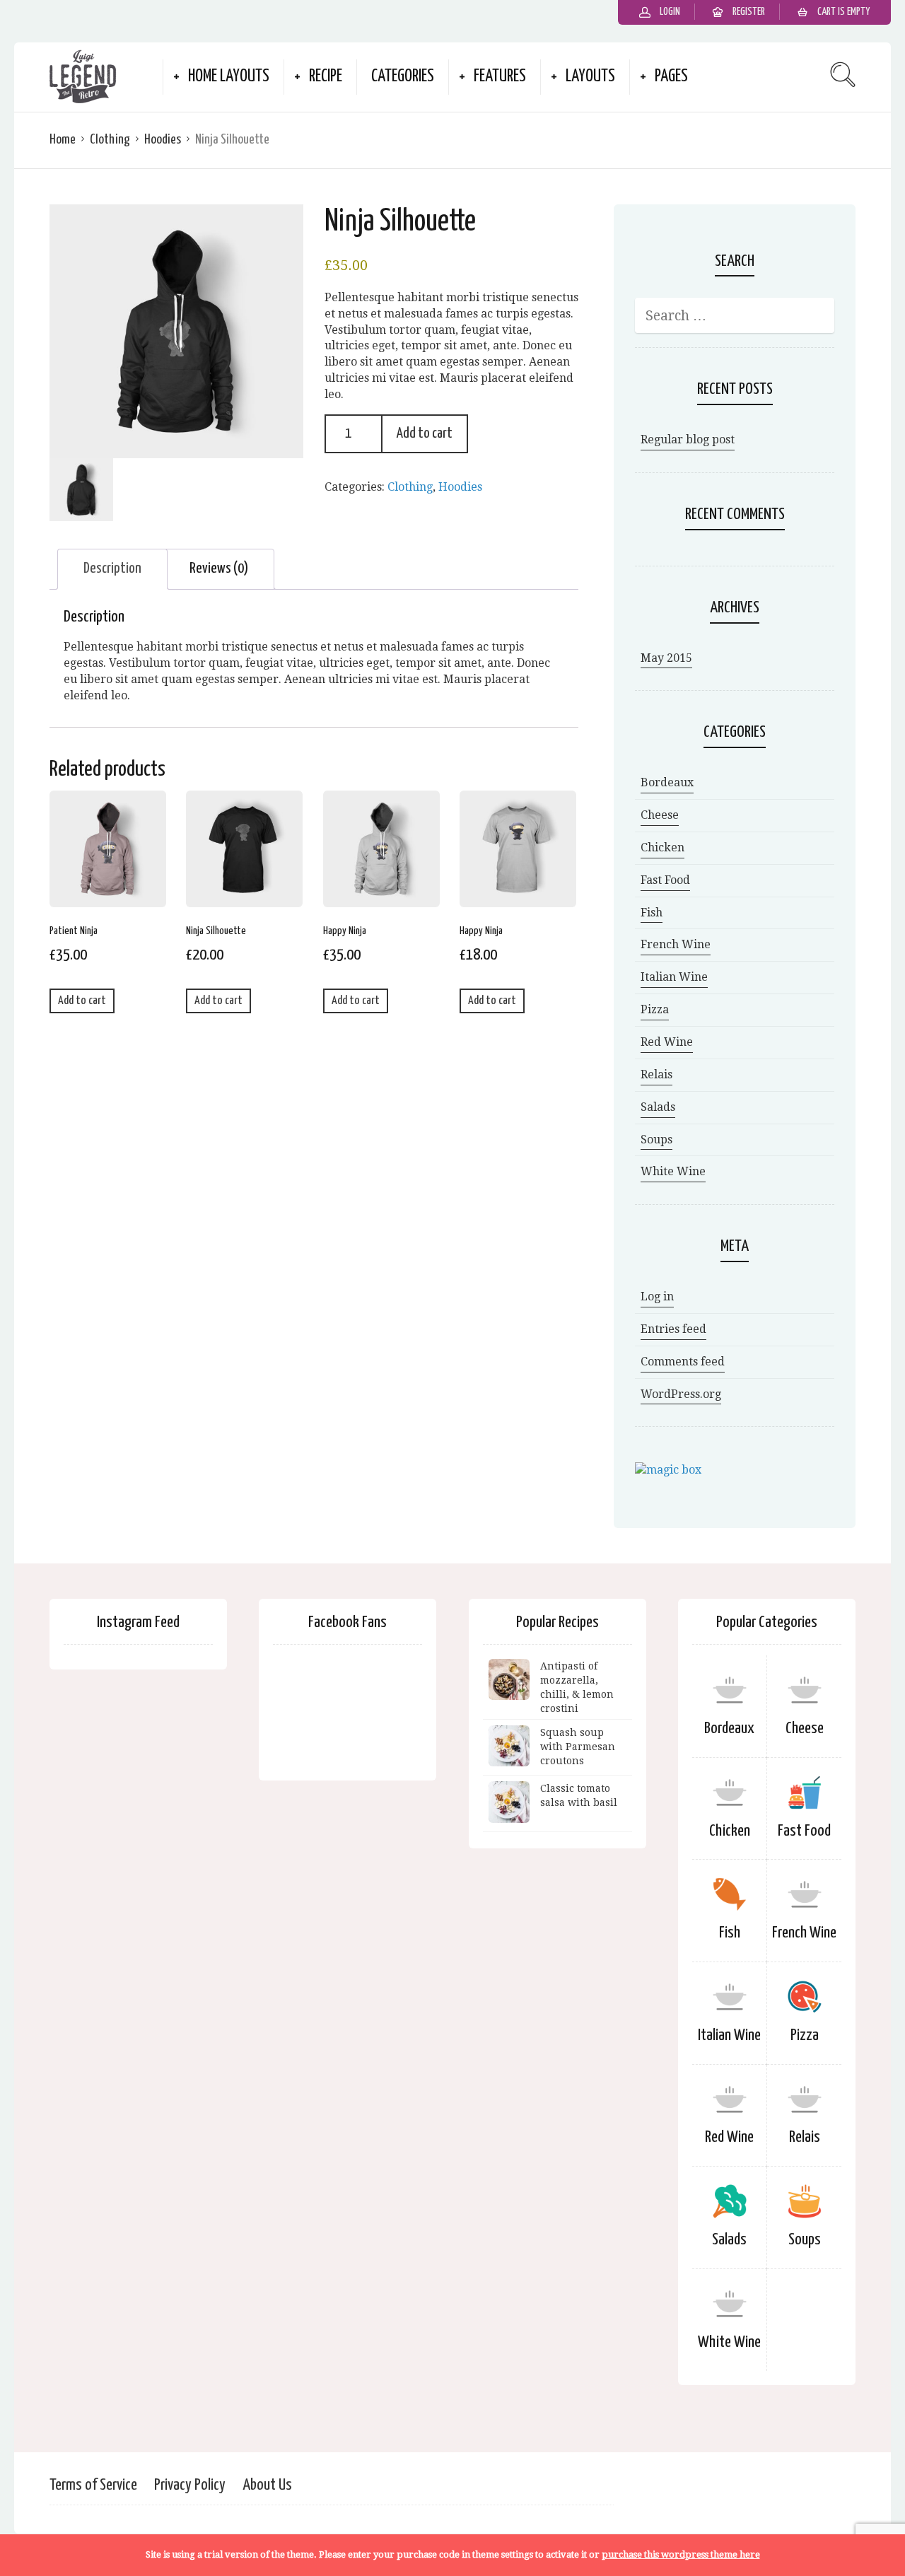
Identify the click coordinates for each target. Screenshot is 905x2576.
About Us (267, 2485)
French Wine (676, 944)
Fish (652, 913)
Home (63, 140)
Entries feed (673, 1329)
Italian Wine (674, 977)
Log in (657, 1296)
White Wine (673, 1171)
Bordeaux (667, 782)
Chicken (662, 847)
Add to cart (425, 433)
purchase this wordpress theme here (681, 2554)
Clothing (110, 140)
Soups (656, 1140)
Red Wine (667, 1042)
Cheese (660, 815)
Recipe (326, 77)
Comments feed (683, 1362)
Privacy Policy (190, 2485)
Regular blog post (688, 439)
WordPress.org (681, 1394)
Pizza (655, 1009)
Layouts (590, 77)
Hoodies (163, 140)
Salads (658, 1107)
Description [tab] (112, 569)
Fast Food (665, 880)
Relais (656, 1074)
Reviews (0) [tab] (219, 569)
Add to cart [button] (82, 1001)
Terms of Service (93, 2485)
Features (500, 77)
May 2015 (666, 658)
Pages (671, 77)
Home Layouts (229, 77)
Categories (403, 77)
